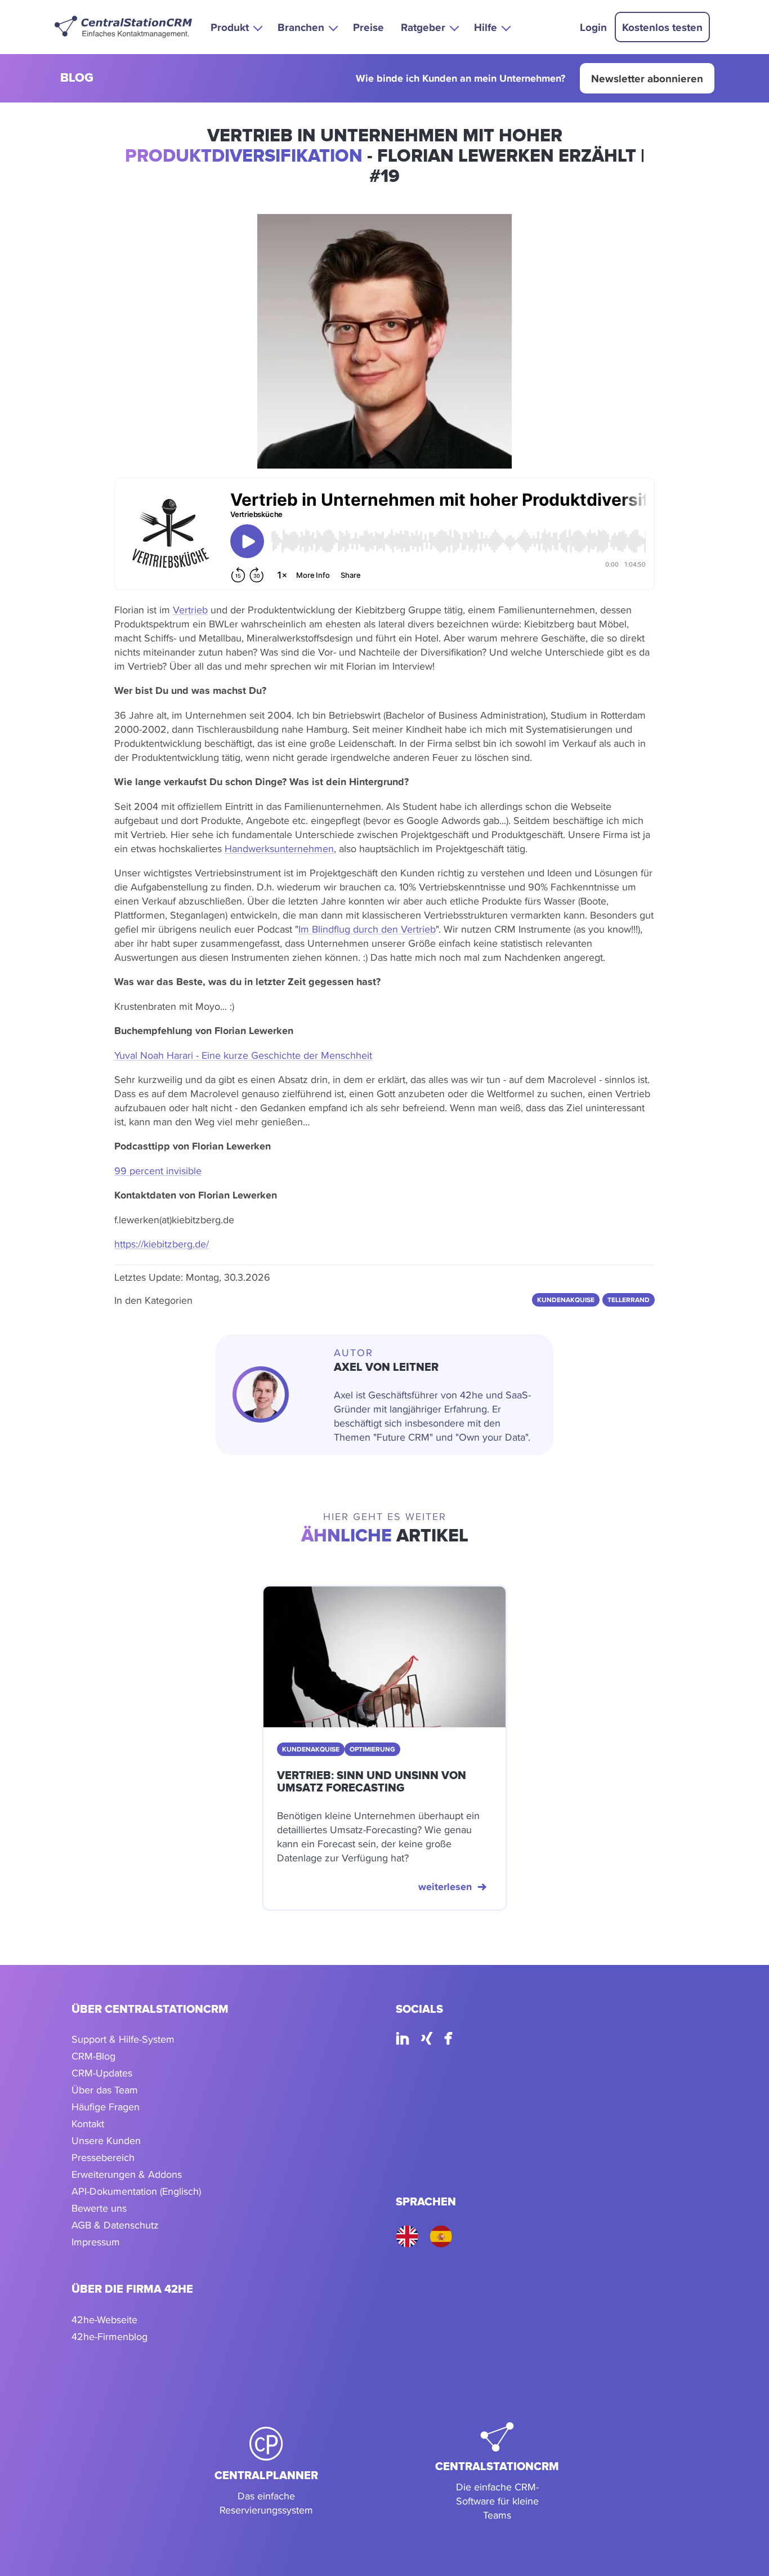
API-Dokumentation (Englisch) (136, 2191)
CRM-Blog (93, 2056)
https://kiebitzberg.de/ (162, 1244)
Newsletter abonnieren (647, 78)
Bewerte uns (99, 2208)
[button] (236, 27)
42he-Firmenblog (109, 2336)
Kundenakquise (566, 1300)
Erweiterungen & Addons (127, 2174)
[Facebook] (448, 2040)
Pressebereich (103, 2157)
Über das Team (105, 2090)
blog (77, 79)
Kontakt (88, 2123)
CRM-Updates (102, 2073)
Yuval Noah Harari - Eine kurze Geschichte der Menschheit (243, 1055)
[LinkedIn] (403, 2040)
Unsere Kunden (106, 2140)
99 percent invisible (158, 1171)
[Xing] (427, 2040)
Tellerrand (629, 1300)
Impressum (96, 2242)
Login (593, 27)
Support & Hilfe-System (123, 2039)
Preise (368, 27)
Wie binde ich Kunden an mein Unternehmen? (460, 79)
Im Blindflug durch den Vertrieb (367, 929)
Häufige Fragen (106, 2107)
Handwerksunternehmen (279, 848)
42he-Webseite (104, 2319)
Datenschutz (131, 2225)
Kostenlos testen (662, 27)
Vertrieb (190, 610)
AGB (81, 2225)
